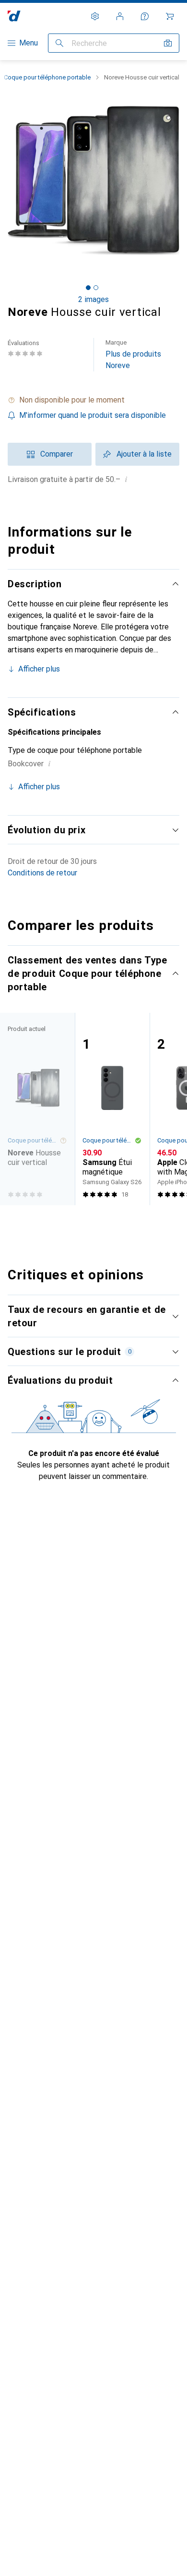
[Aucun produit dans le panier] (170, 16)
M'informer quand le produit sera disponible (93, 415)
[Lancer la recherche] (59, 43)
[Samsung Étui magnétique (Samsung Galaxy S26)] (112, 1109)
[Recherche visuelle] (168, 43)
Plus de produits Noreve (133, 354)
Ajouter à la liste (144, 454)
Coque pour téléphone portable (47, 77)
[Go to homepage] (14, 16)
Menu (29, 43)
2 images (93, 299)
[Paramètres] (95, 16)
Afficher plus (39, 669)
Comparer (57, 454)
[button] (93, 400)
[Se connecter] (120, 16)
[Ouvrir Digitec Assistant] (145, 16)
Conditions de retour (42, 873)
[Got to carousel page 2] (96, 288)
